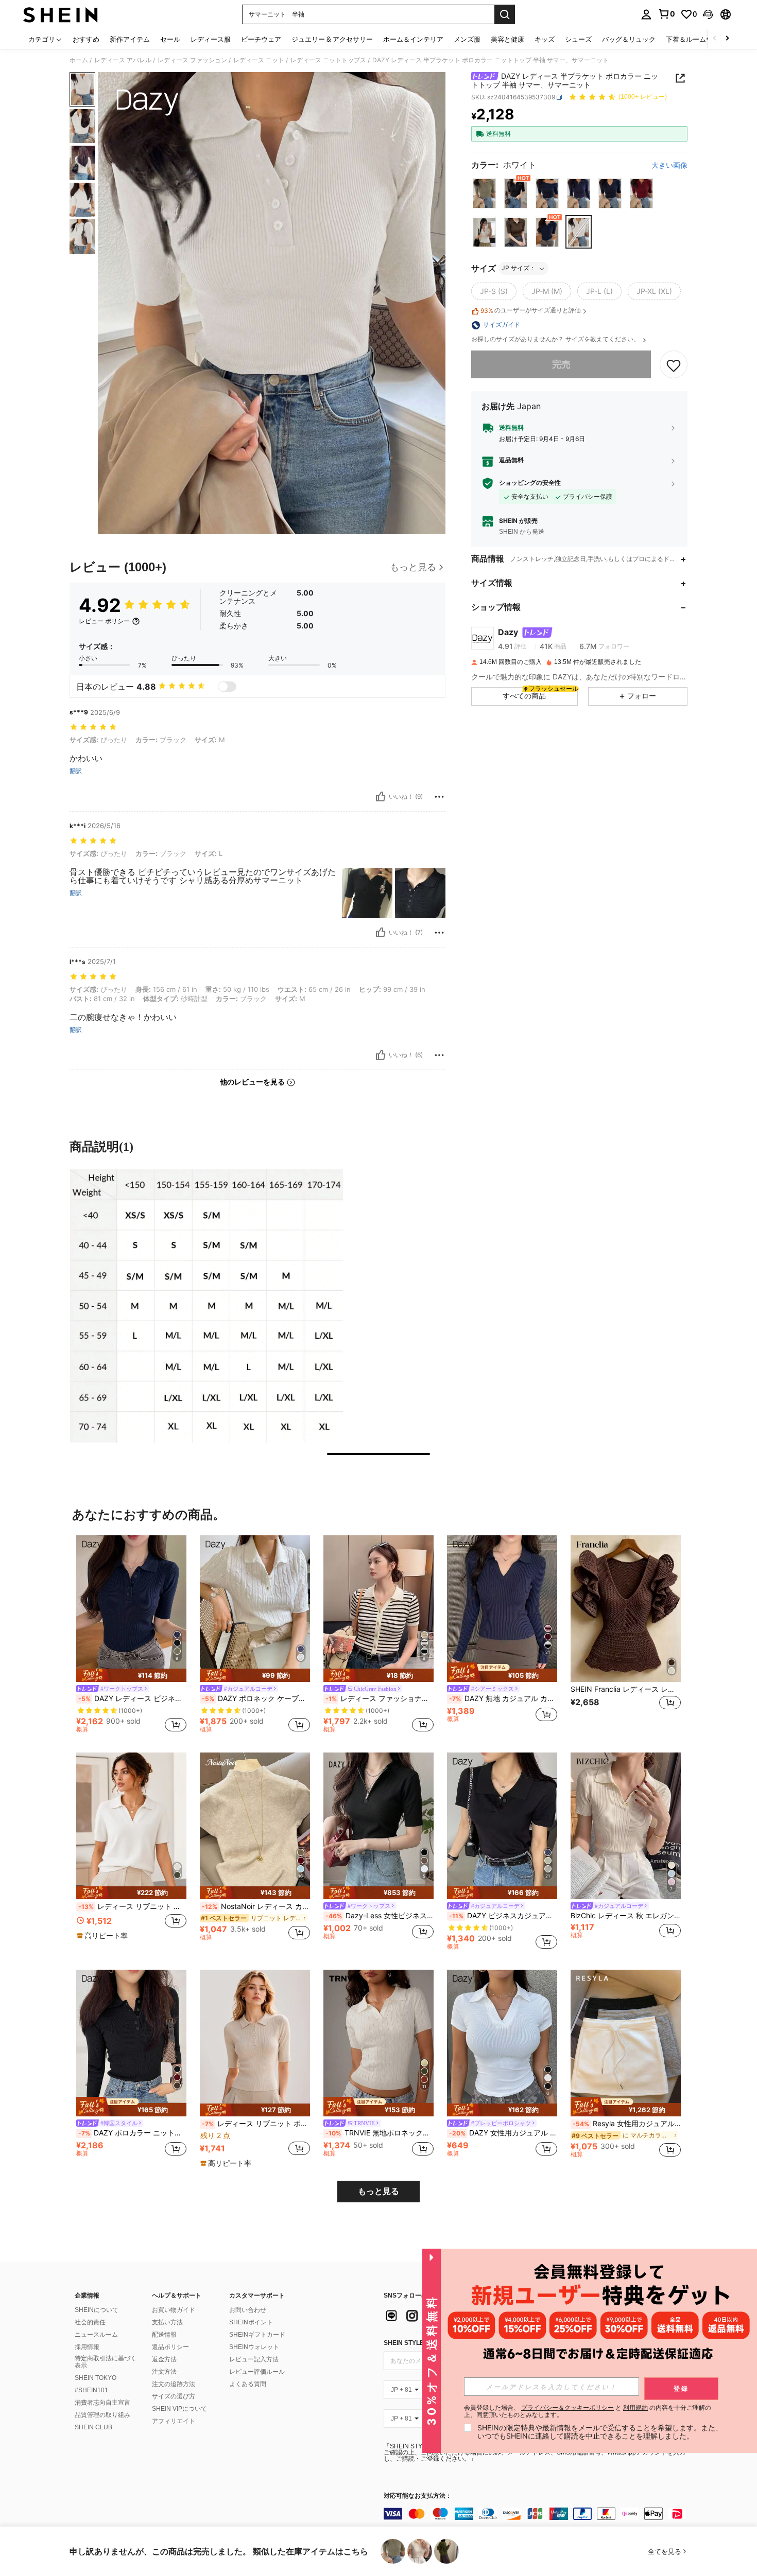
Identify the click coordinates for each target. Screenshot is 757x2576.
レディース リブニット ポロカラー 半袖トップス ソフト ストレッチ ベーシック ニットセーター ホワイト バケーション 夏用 (132, 1906)
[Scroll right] (727, 39)
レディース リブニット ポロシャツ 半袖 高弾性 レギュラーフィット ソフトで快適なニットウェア (256, 2124)
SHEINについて (97, 2310)
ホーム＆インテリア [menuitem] (413, 39)
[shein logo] (61, 14)
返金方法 (164, 2359)
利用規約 (635, 2407)
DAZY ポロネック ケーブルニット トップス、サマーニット (256, 1698)
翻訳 (76, 771)
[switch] (227, 687)
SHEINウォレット (254, 2347)
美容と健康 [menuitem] (507, 39)
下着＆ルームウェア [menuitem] (696, 39)
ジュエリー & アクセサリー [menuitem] (332, 39)
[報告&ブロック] (439, 797)
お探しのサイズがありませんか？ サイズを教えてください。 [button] (556, 340)
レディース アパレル (123, 60)
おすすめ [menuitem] (86, 39)
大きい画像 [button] (669, 165)
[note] (131, 1675)
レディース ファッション (192, 60)
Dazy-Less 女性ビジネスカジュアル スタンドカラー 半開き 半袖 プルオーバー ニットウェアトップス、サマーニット (380, 1916)
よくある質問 (248, 2384)
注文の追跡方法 (174, 2384)
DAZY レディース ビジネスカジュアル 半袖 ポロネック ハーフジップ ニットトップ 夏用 (132, 1698)
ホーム (79, 60)
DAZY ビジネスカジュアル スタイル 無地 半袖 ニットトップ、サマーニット (503, 1916)
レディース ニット (259, 60)
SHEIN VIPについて (179, 2409)
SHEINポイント (251, 2322)
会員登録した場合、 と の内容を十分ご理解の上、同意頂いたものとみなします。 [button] (588, 2411)
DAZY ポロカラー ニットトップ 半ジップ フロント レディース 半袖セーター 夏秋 (132, 2133)
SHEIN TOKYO (96, 2378)
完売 (561, 365)
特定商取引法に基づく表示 (106, 2362)
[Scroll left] (715, 39)
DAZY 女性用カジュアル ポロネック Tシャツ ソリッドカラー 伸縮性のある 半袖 (503, 2133)
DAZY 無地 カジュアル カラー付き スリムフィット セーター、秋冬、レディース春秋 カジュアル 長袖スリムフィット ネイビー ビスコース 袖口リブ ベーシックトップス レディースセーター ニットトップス (503, 1698)
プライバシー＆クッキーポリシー (567, 2407)
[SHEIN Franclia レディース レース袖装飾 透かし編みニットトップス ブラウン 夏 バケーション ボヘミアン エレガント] (626, 1609)
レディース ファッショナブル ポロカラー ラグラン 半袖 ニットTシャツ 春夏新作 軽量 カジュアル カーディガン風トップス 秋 (380, 1698)
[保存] (674, 365)
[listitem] (131, 1636)
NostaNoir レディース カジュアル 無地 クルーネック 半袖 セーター (256, 1906)
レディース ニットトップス (328, 60)
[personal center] (646, 14)
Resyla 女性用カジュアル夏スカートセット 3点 (627, 2124)
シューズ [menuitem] (578, 39)
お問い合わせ (248, 2310)
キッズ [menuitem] (545, 39)
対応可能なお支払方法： (418, 2496)
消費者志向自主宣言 (102, 2403)
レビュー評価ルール (257, 2372)
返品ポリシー (170, 2347)
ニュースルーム (96, 2335)
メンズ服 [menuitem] (467, 39)
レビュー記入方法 (254, 2359)
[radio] (484, 194)
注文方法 (164, 2372)
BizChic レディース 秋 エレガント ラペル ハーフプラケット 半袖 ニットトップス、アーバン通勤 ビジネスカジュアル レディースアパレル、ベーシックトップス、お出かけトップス (626, 1916)
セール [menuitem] (170, 39)
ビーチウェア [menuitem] (261, 39)
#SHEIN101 (91, 2390)
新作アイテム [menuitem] (130, 39)
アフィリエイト (174, 2421)
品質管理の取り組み (102, 2415)
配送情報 (164, 2335)
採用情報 (87, 2347)
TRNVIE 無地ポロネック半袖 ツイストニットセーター (380, 2133)
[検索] (505, 14)
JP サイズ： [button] (519, 268)
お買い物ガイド (174, 2310)
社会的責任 (90, 2322)
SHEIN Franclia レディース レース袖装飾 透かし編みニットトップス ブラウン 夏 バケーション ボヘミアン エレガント (626, 1689)
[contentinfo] (538, 2514)
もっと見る (378, 2191)
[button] (708, 14)
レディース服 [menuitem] (211, 39)
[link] (666, 14)
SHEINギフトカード (257, 2335)
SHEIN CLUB (93, 2427)
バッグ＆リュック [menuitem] (629, 39)
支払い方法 (167, 2322)
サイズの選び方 (174, 2396)
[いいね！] (381, 797)
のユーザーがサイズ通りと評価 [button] (531, 311)
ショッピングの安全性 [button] (530, 483)
